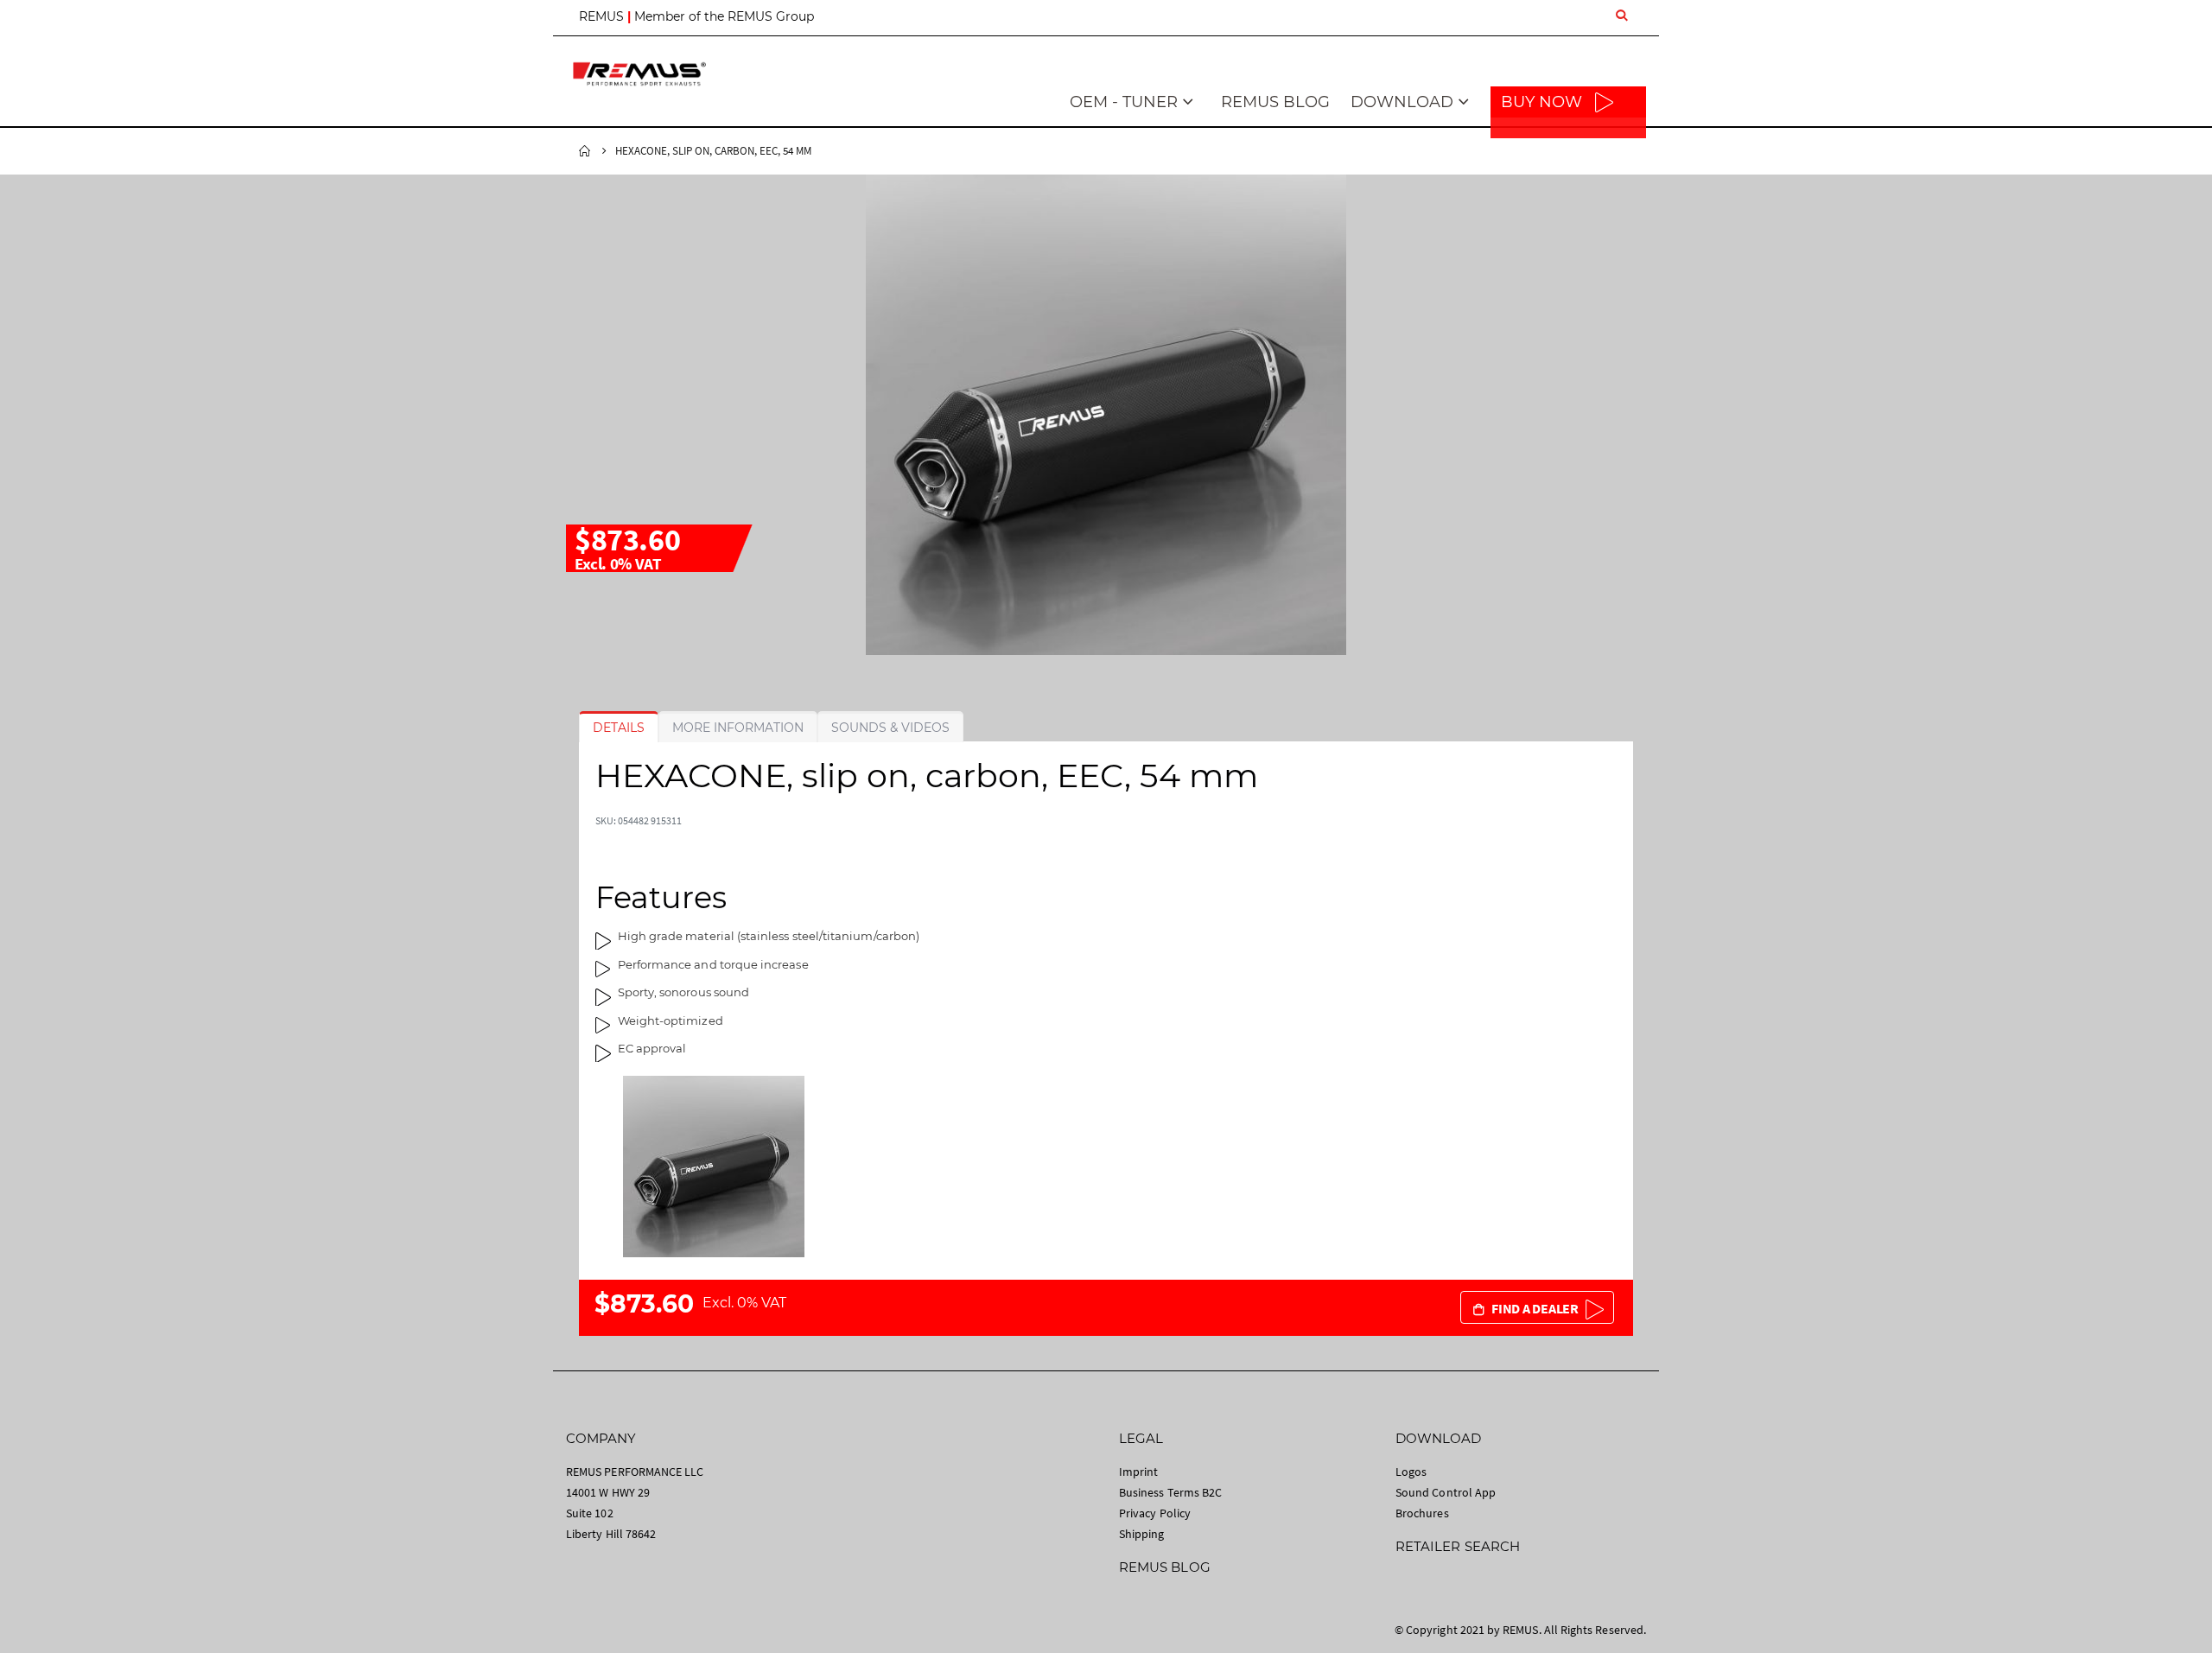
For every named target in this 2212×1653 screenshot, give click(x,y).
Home (585, 151)
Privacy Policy (1155, 1513)
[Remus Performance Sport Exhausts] (639, 74)
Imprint (1138, 1472)
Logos (1411, 1472)
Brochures (1422, 1513)
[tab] (619, 728)
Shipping (1142, 1534)
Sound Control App (1446, 1492)
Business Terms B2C (1170, 1492)
